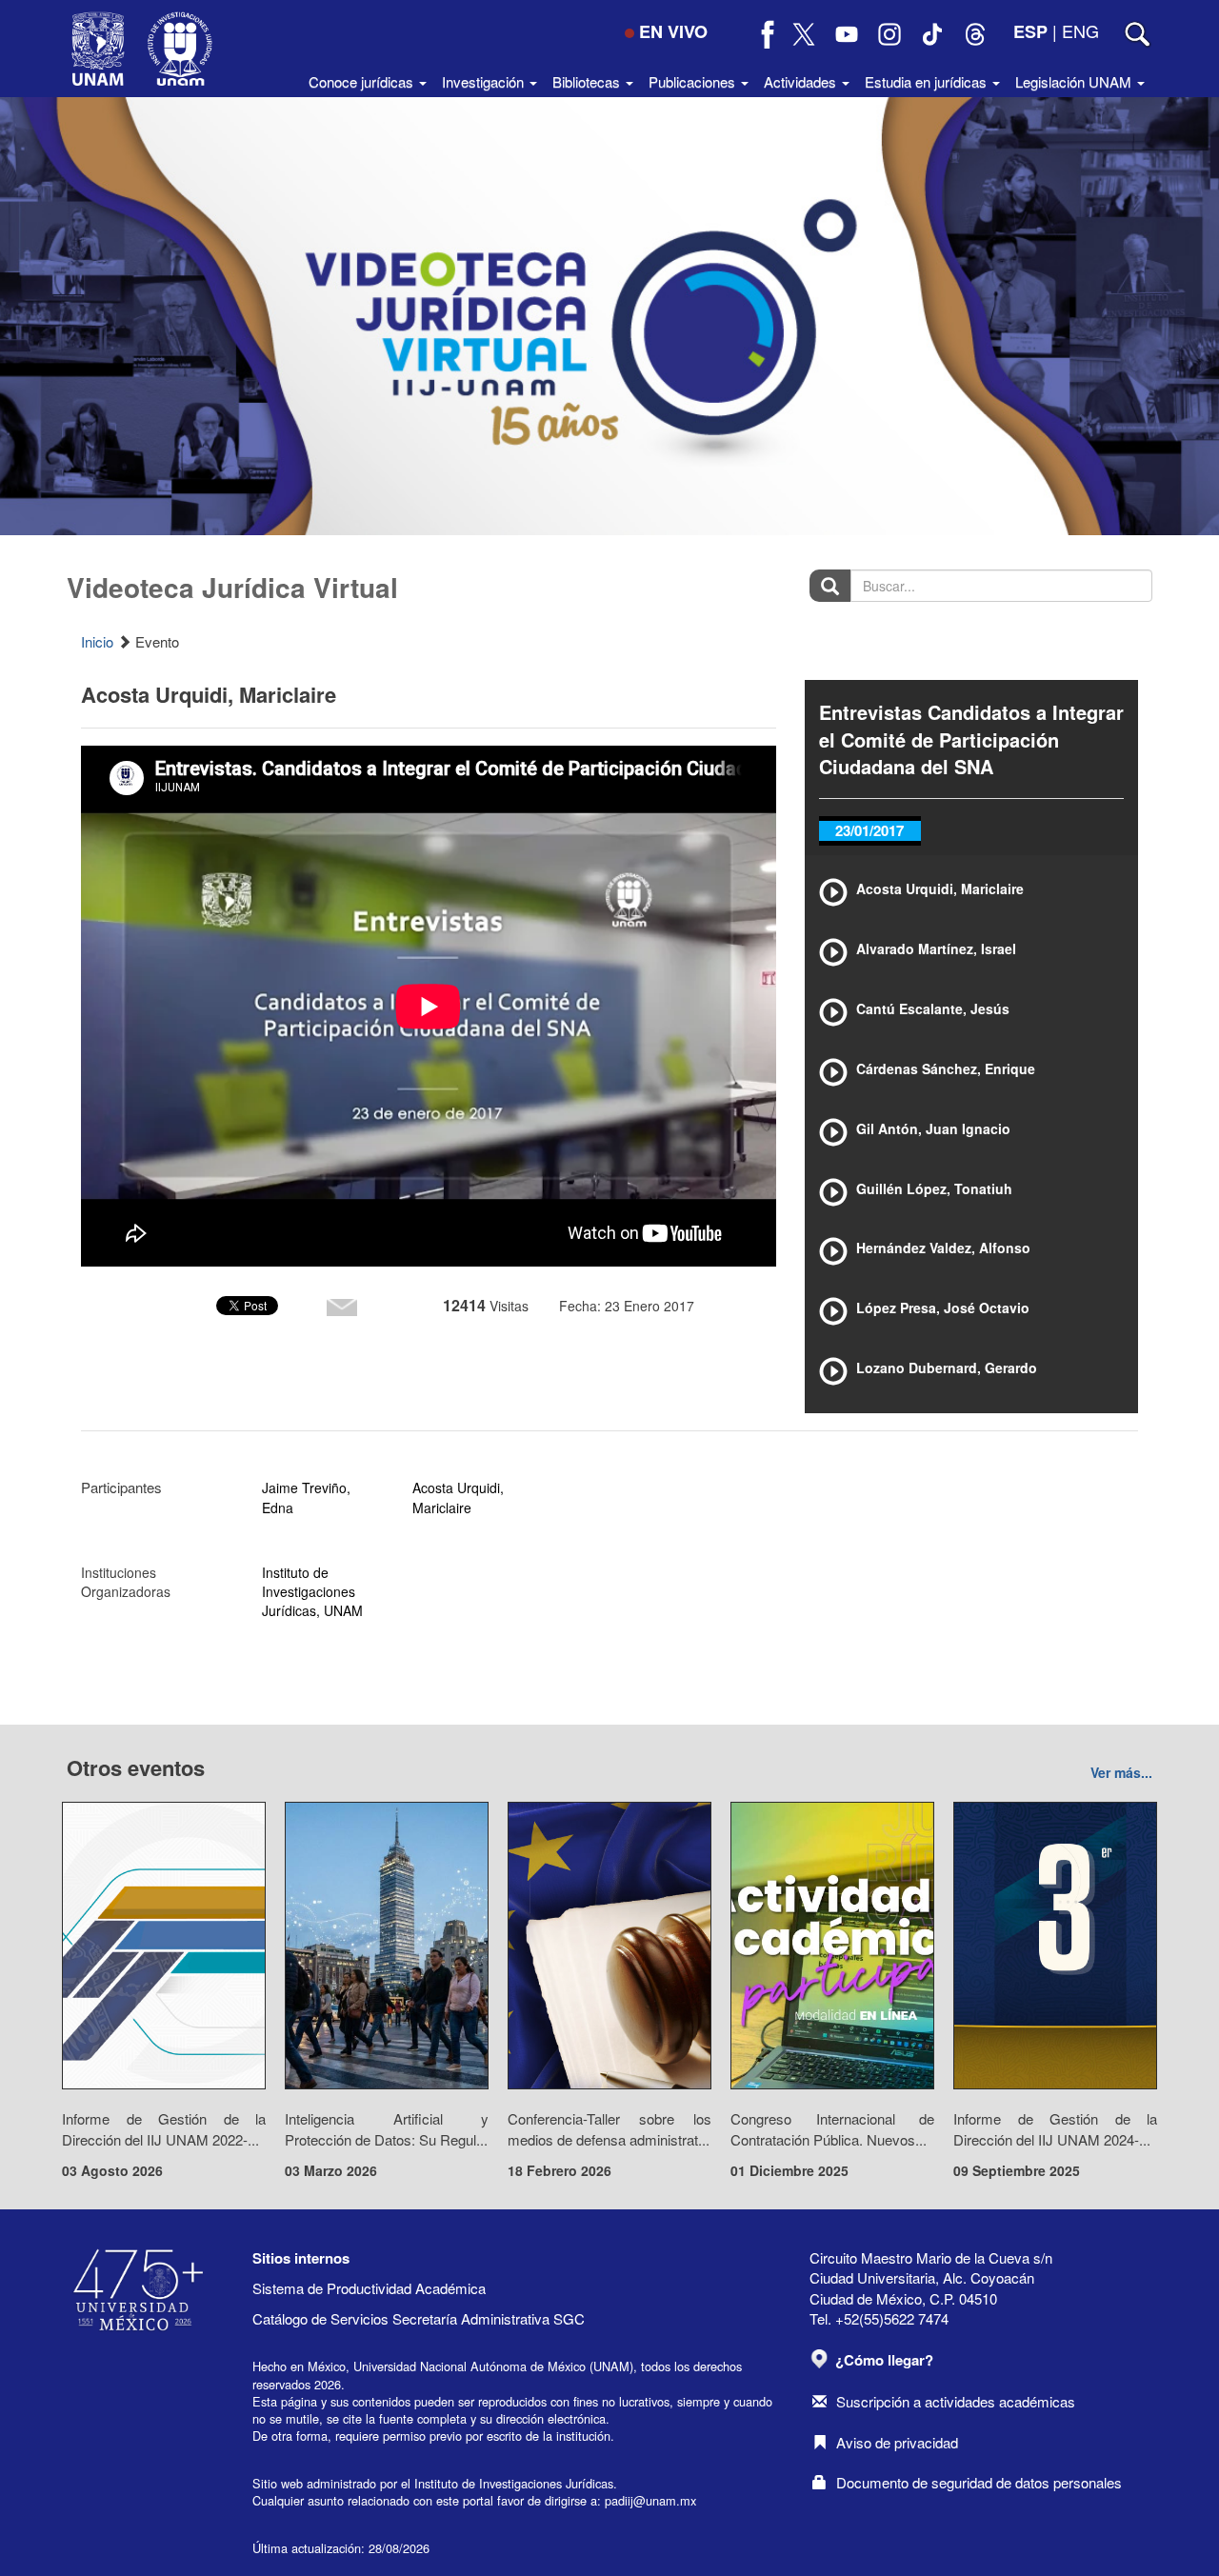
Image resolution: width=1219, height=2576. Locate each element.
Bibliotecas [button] (588, 81)
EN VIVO (673, 31)
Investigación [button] (485, 81)
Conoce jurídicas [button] (363, 81)
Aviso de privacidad (897, 2442)
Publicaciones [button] (694, 81)
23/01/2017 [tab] (869, 830)
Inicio (97, 641)
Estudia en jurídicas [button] (928, 81)
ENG (1080, 30)
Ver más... (1121, 1772)
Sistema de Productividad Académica (369, 2288)
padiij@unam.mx (650, 2500)
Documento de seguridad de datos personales (979, 2482)
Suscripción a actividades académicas (956, 2401)
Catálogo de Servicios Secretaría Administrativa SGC (419, 2318)
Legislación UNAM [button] (1075, 81)
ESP (1030, 31)
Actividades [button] (802, 81)
